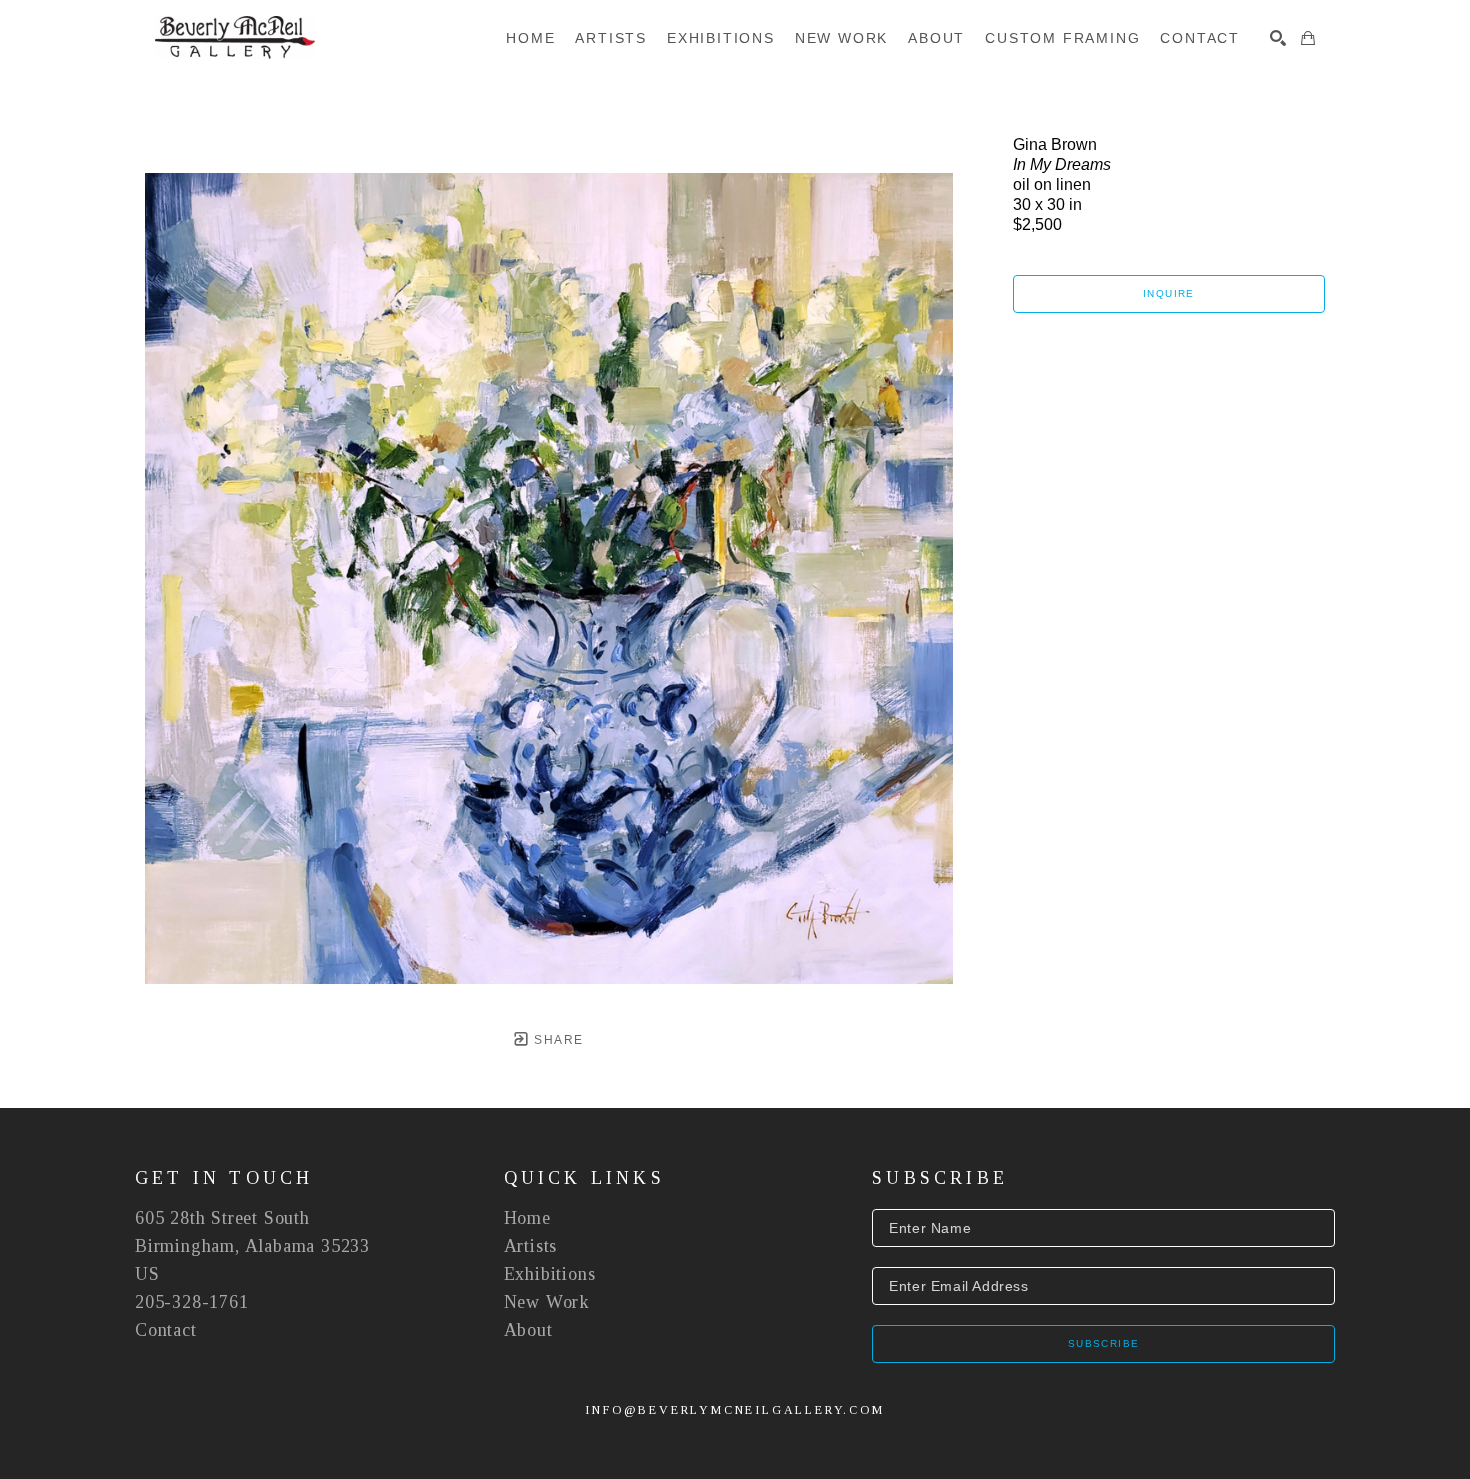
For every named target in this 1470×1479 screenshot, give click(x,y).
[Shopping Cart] (1308, 38)
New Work (547, 1302)
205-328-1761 (192, 1302)
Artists (531, 1246)
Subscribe (1104, 1343)
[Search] (1278, 38)
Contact (166, 1330)
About (528, 1330)
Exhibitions (550, 1274)
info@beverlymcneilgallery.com (734, 1410)
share (556, 1040)
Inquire (1169, 293)
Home (527, 1218)
